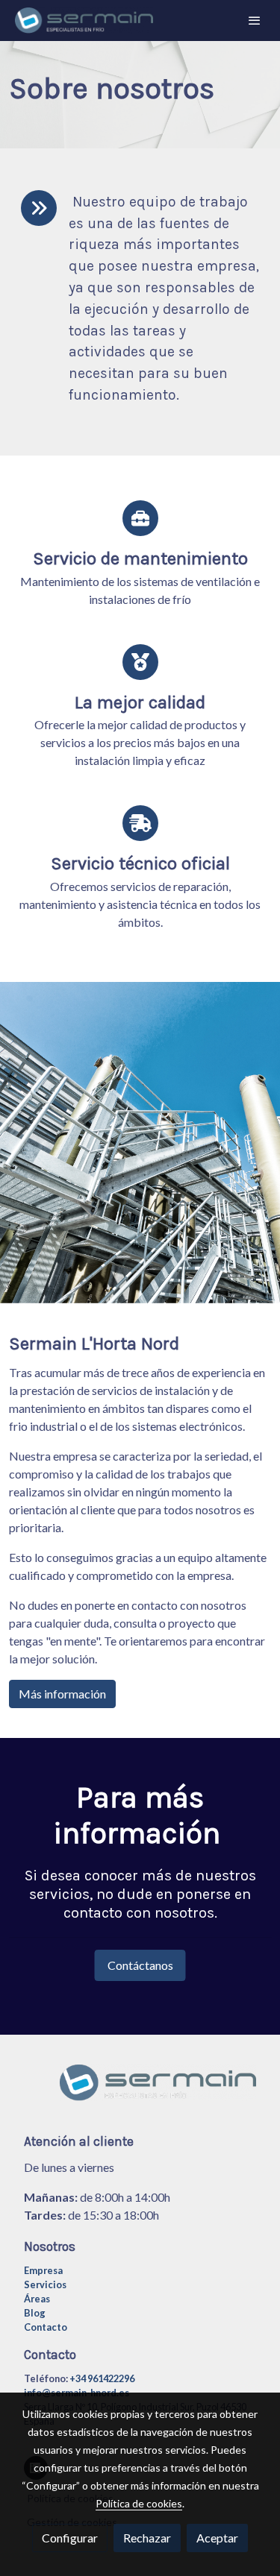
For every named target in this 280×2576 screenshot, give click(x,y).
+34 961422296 (102, 2378)
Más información (62, 1694)
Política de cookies (139, 2503)
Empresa (43, 2270)
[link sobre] (140, 2092)
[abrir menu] (255, 20)
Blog (35, 2313)
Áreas (37, 2299)
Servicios (45, 2284)
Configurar (70, 2538)
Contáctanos (140, 1965)
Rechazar (147, 2538)
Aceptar (217, 2538)
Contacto (46, 2327)
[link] (84, 21)
